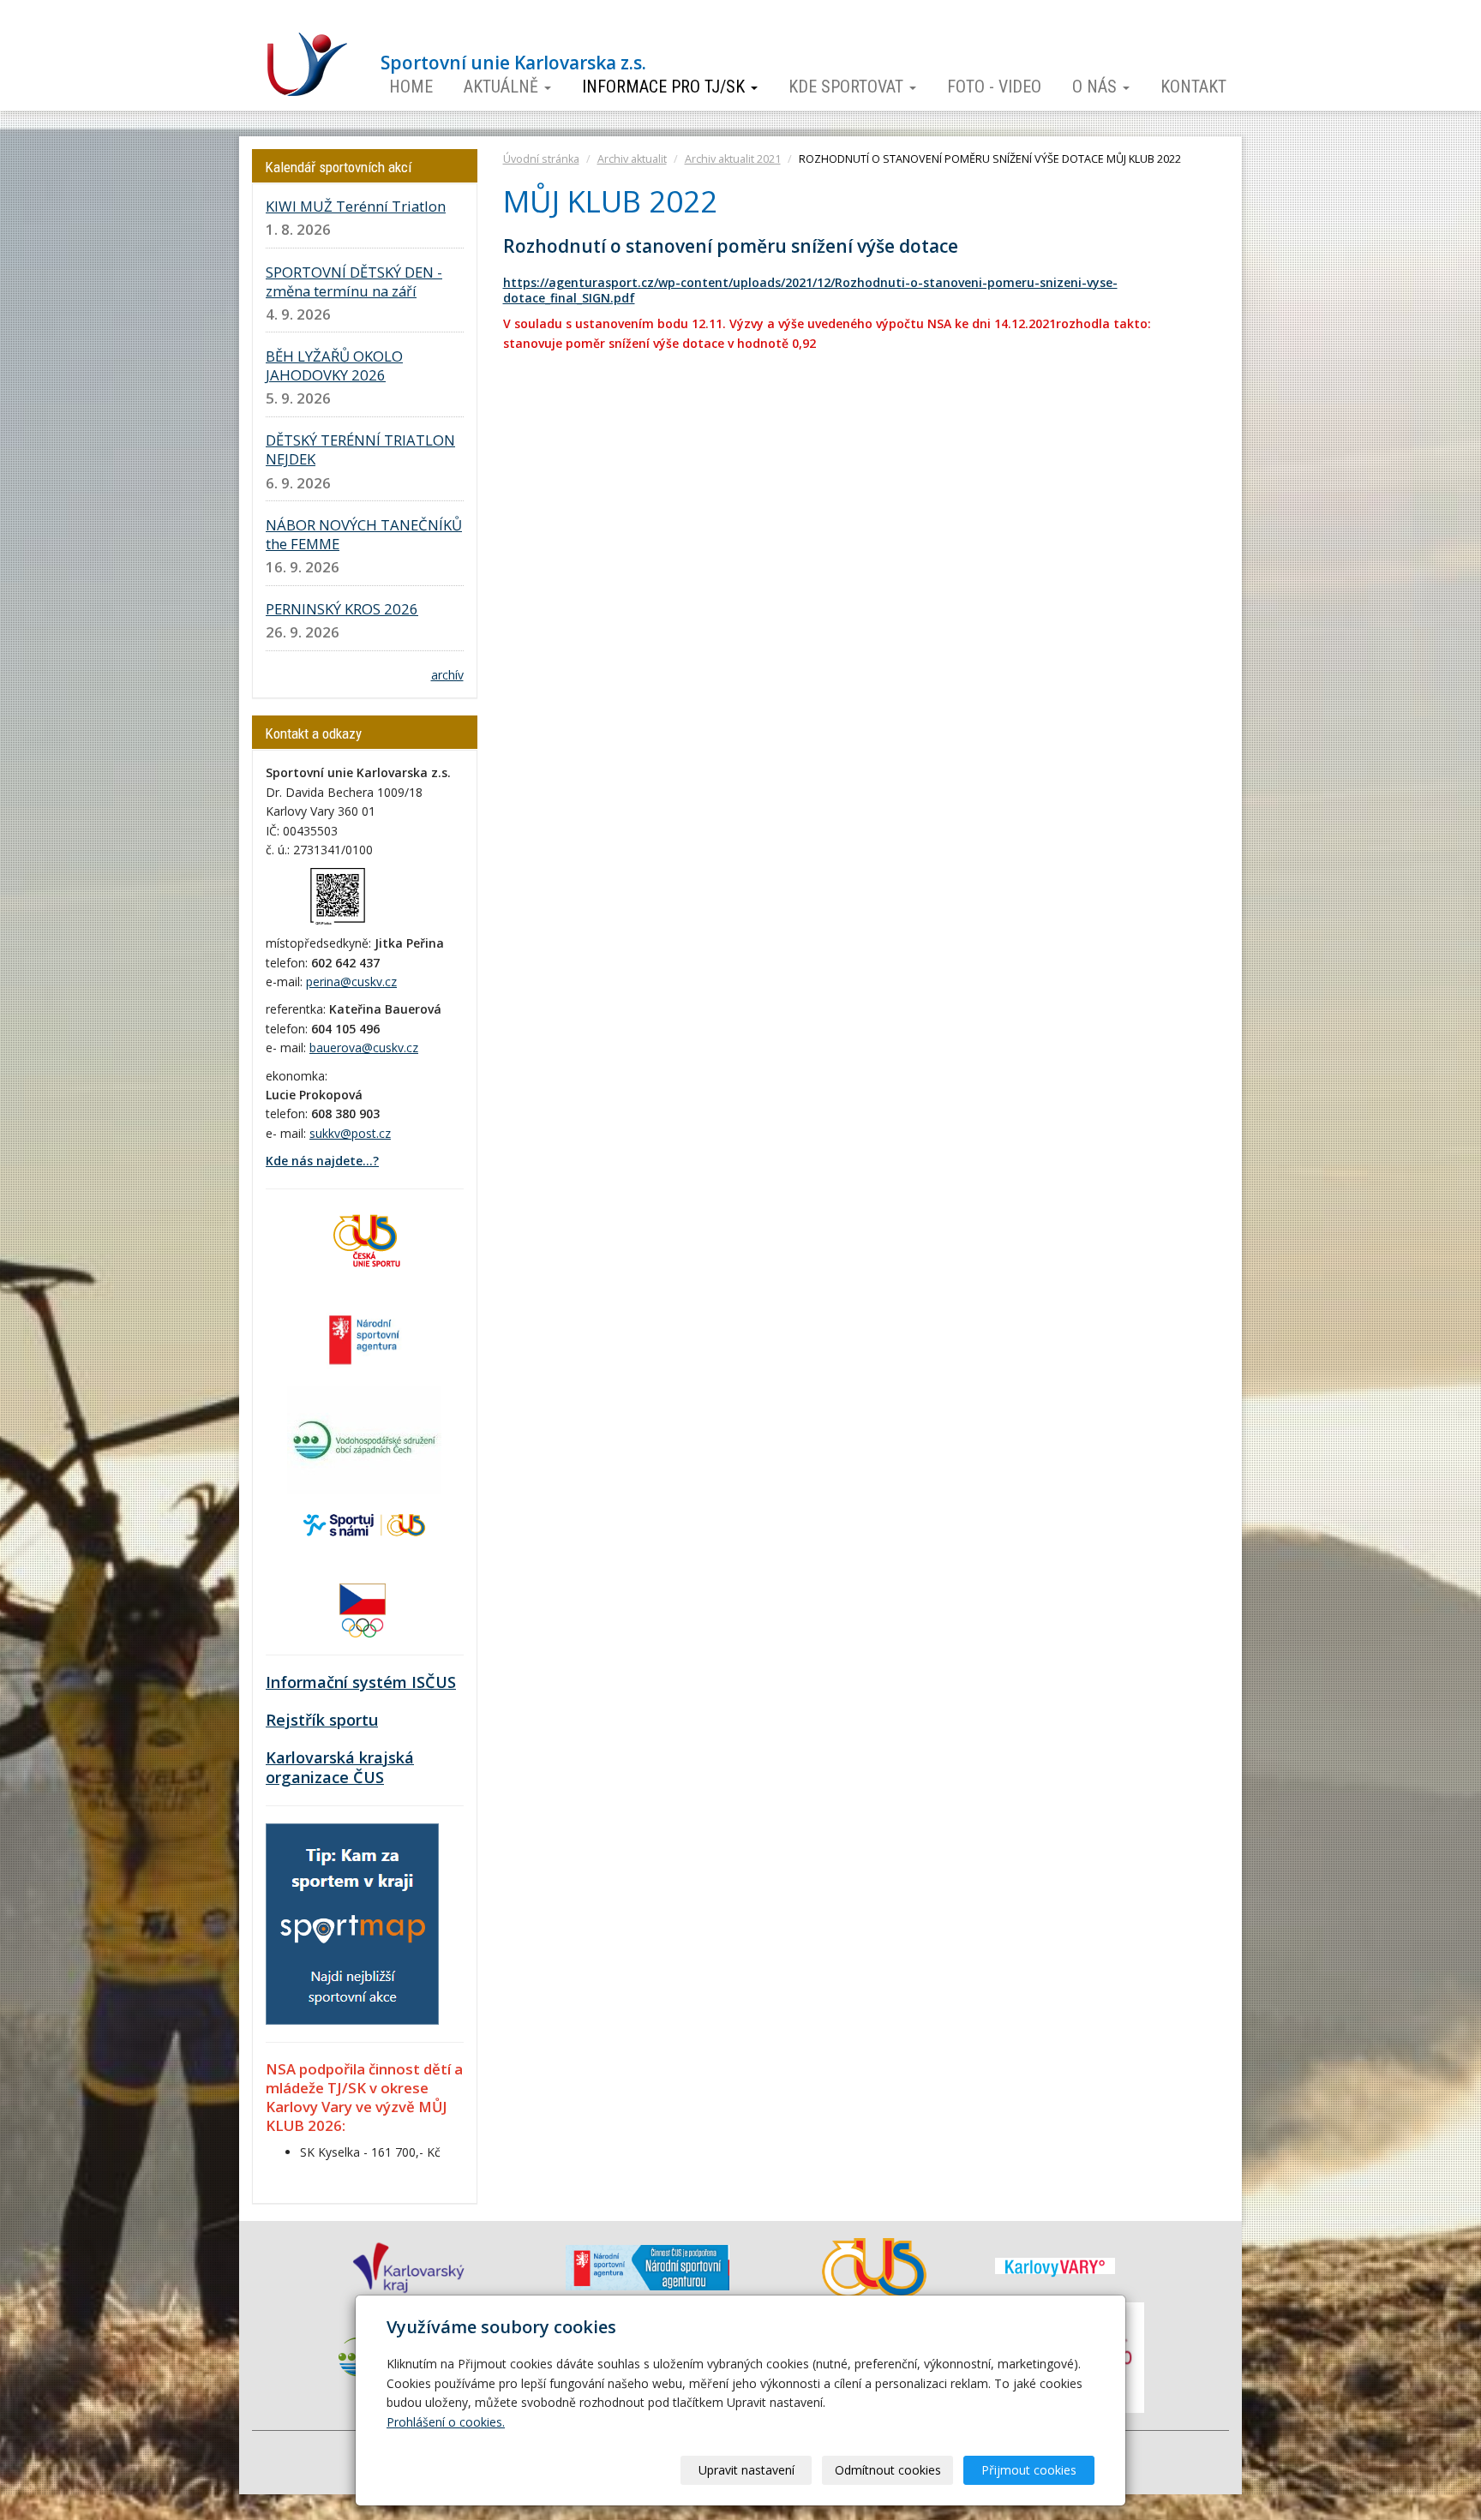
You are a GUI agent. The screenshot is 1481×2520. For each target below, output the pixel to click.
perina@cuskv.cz (351, 982)
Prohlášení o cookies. (446, 2422)
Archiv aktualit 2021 (733, 159)
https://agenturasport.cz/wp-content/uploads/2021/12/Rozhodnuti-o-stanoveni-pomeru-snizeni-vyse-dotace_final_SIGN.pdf (810, 290)
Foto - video (994, 87)
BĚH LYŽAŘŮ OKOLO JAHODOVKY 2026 (334, 365)
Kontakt (1193, 87)
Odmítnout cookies (888, 2470)
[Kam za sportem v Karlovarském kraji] (352, 1922)
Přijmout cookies (1029, 2470)
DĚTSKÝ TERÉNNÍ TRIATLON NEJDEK (360, 449)
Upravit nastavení (746, 2470)
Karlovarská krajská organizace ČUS (340, 1768)
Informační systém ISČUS (361, 1682)
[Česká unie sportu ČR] (364, 1239)
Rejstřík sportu (322, 1720)
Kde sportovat (848, 87)
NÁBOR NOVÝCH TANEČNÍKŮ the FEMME (364, 534)
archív (447, 675)
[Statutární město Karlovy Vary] (1055, 2266)
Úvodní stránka (541, 159)
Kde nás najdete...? (322, 1161)
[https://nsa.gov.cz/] (364, 1338)
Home (411, 87)
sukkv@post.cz (350, 1133)
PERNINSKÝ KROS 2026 (342, 609)
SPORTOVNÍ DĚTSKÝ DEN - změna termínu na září (354, 281)
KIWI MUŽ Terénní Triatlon (356, 206)
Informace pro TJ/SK (666, 87)
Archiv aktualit (632, 159)
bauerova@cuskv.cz (364, 1048)
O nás (1097, 87)
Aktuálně (503, 87)
